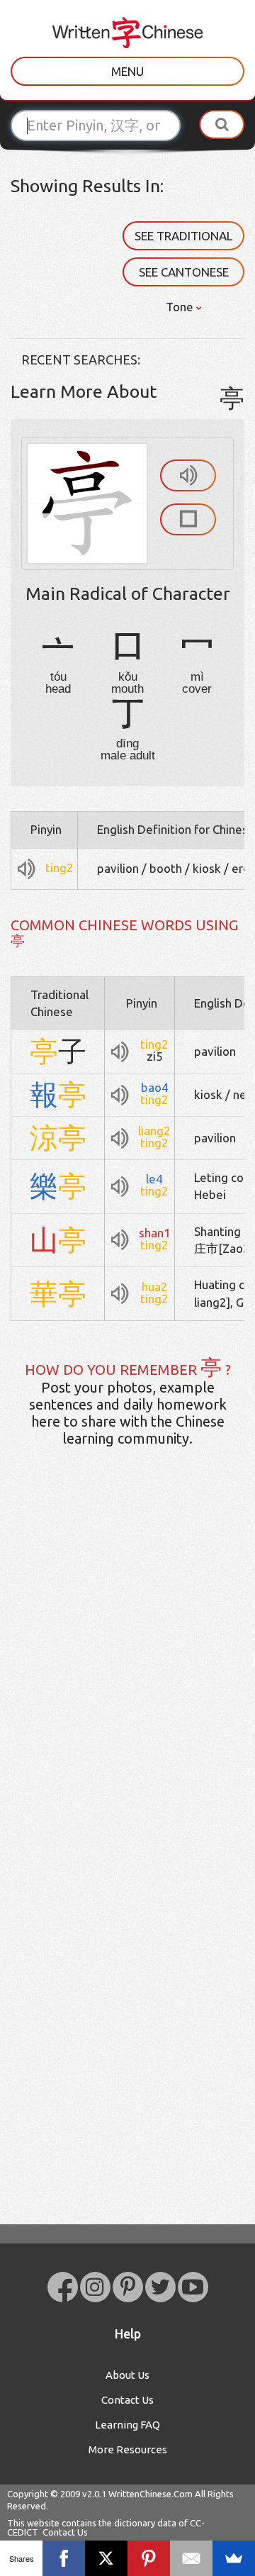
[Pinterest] (149, 2558)
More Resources (128, 2449)
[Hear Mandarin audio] (188, 475)
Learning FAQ (127, 2425)
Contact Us (127, 2400)
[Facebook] (64, 2558)
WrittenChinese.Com (151, 2494)
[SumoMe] (234, 2558)
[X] (106, 2558)
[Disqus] (127, 1681)
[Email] (191, 2558)
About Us (127, 2375)
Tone (181, 307)
